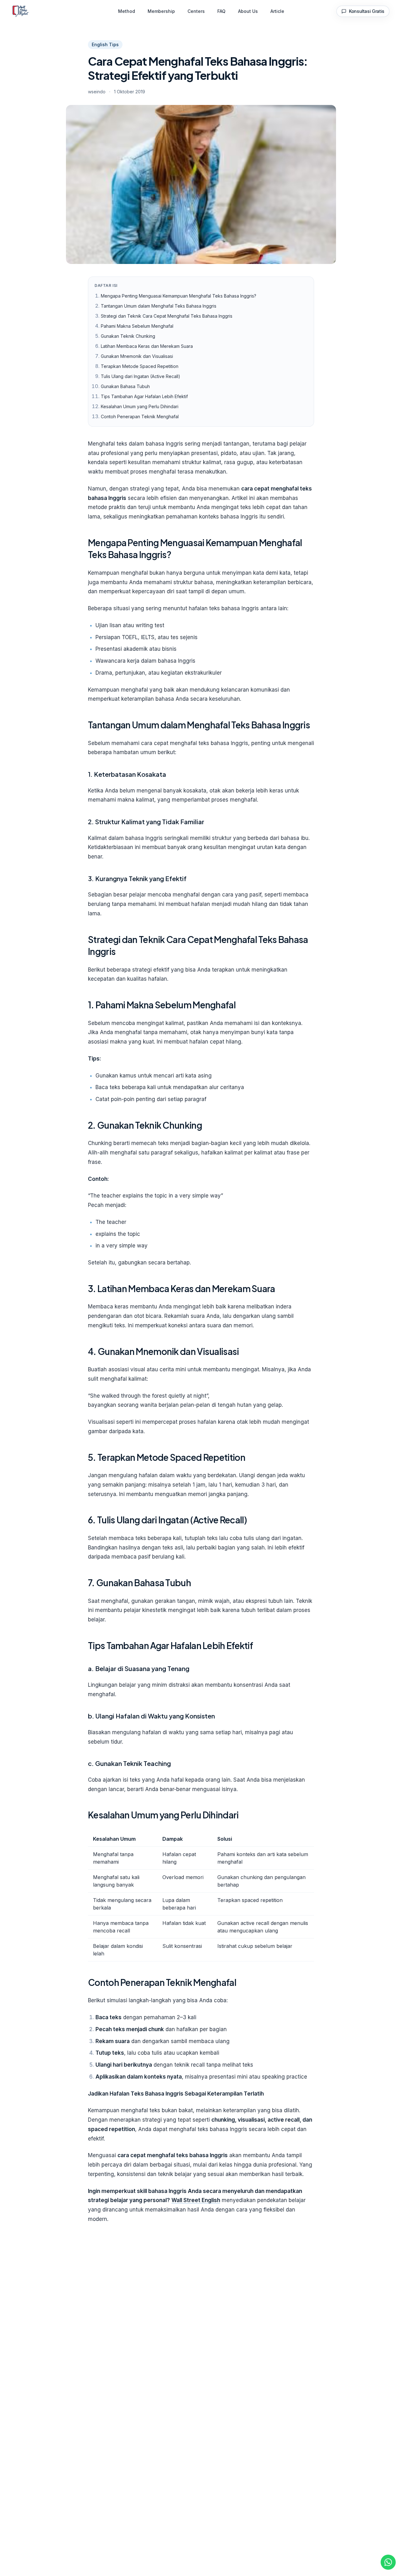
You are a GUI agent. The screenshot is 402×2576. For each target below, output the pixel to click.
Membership (161, 11)
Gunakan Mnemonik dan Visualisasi (137, 356)
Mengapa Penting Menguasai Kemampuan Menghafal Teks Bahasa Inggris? (179, 296)
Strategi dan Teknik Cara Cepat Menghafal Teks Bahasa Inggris (167, 316)
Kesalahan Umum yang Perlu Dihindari (140, 406)
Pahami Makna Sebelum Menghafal (137, 326)
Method (127, 11)
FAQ (221, 11)
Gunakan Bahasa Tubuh (125, 386)
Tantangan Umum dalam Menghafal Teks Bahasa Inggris (159, 306)
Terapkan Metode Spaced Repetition (140, 366)
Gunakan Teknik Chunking (128, 336)
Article (277, 11)
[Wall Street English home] (21, 11)
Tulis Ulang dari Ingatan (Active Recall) (141, 376)
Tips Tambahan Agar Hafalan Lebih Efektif (144, 396)
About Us (248, 11)
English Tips (105, 44)
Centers (196, 11)
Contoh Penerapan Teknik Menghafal (140, 417)
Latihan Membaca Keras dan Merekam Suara (147, 346)
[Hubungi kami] (388, 2562)
